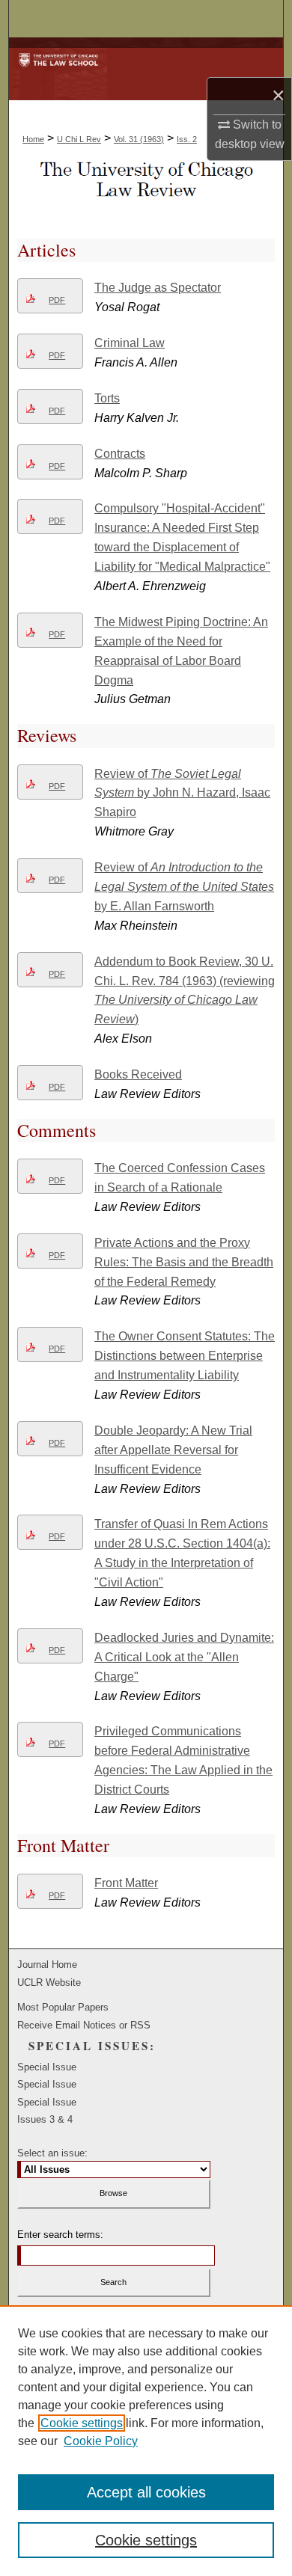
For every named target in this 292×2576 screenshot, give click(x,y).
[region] (146, 2441)
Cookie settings (82, 2423)
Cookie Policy (101, 2441)
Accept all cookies (146, 2492)
